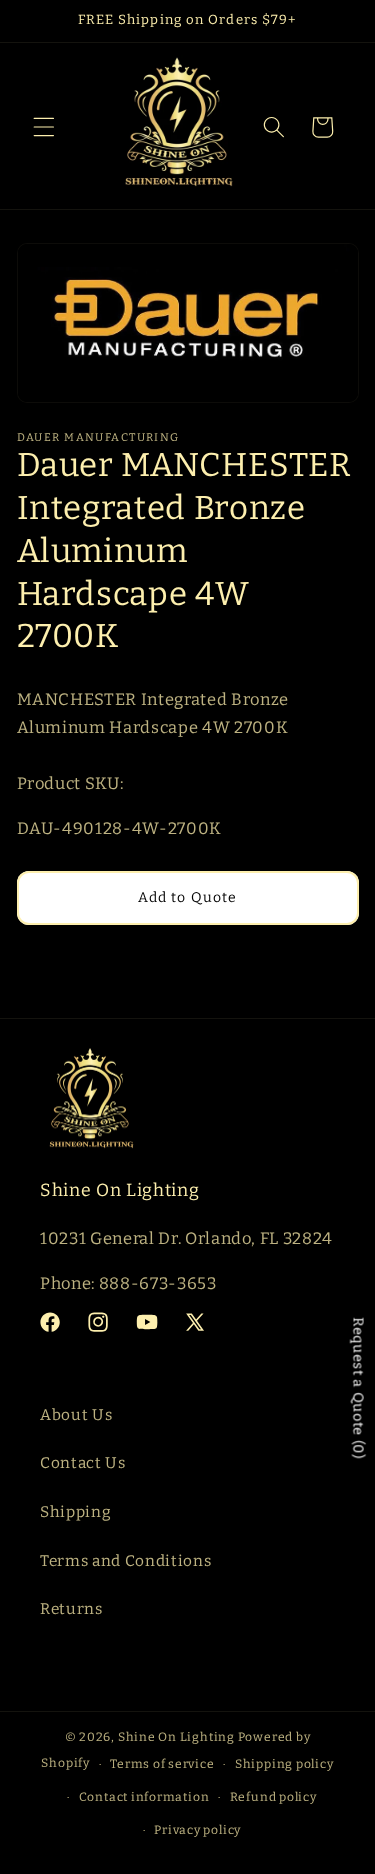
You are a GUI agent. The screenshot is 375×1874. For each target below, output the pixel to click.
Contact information (144, 1797)
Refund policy (273, 1797)
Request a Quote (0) (358, 1389)
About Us (76, 1415)
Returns (71, 1609)
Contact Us (83, 1463)
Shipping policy (284, 1764)
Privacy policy (197, 1830)
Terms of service (162, 1764)
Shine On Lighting (176, 1737)
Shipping (75, 1512)
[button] (44, 127)
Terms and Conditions (125, 1561)
